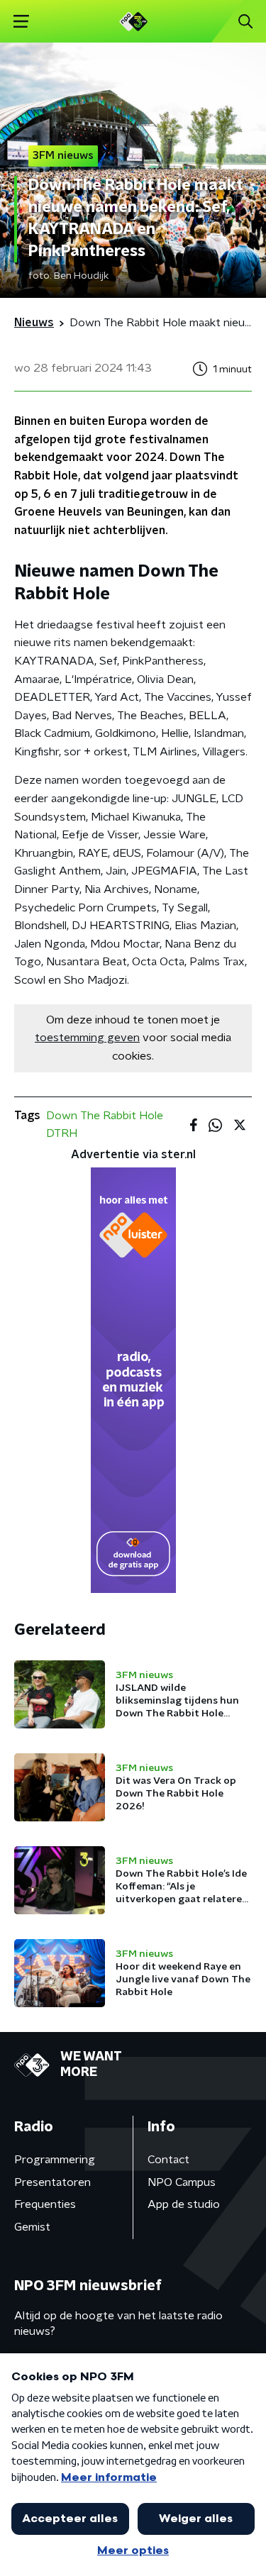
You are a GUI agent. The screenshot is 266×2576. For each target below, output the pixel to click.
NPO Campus (182, 2182)
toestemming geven (87, 1038)
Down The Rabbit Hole (105, 1116)
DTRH (62, 1133)
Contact (168, 2160)
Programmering (55, 2160)
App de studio (184, 2204)
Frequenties (45, 2204)
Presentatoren (52, 2182)
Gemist (32, 2227)
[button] (21, 22)
